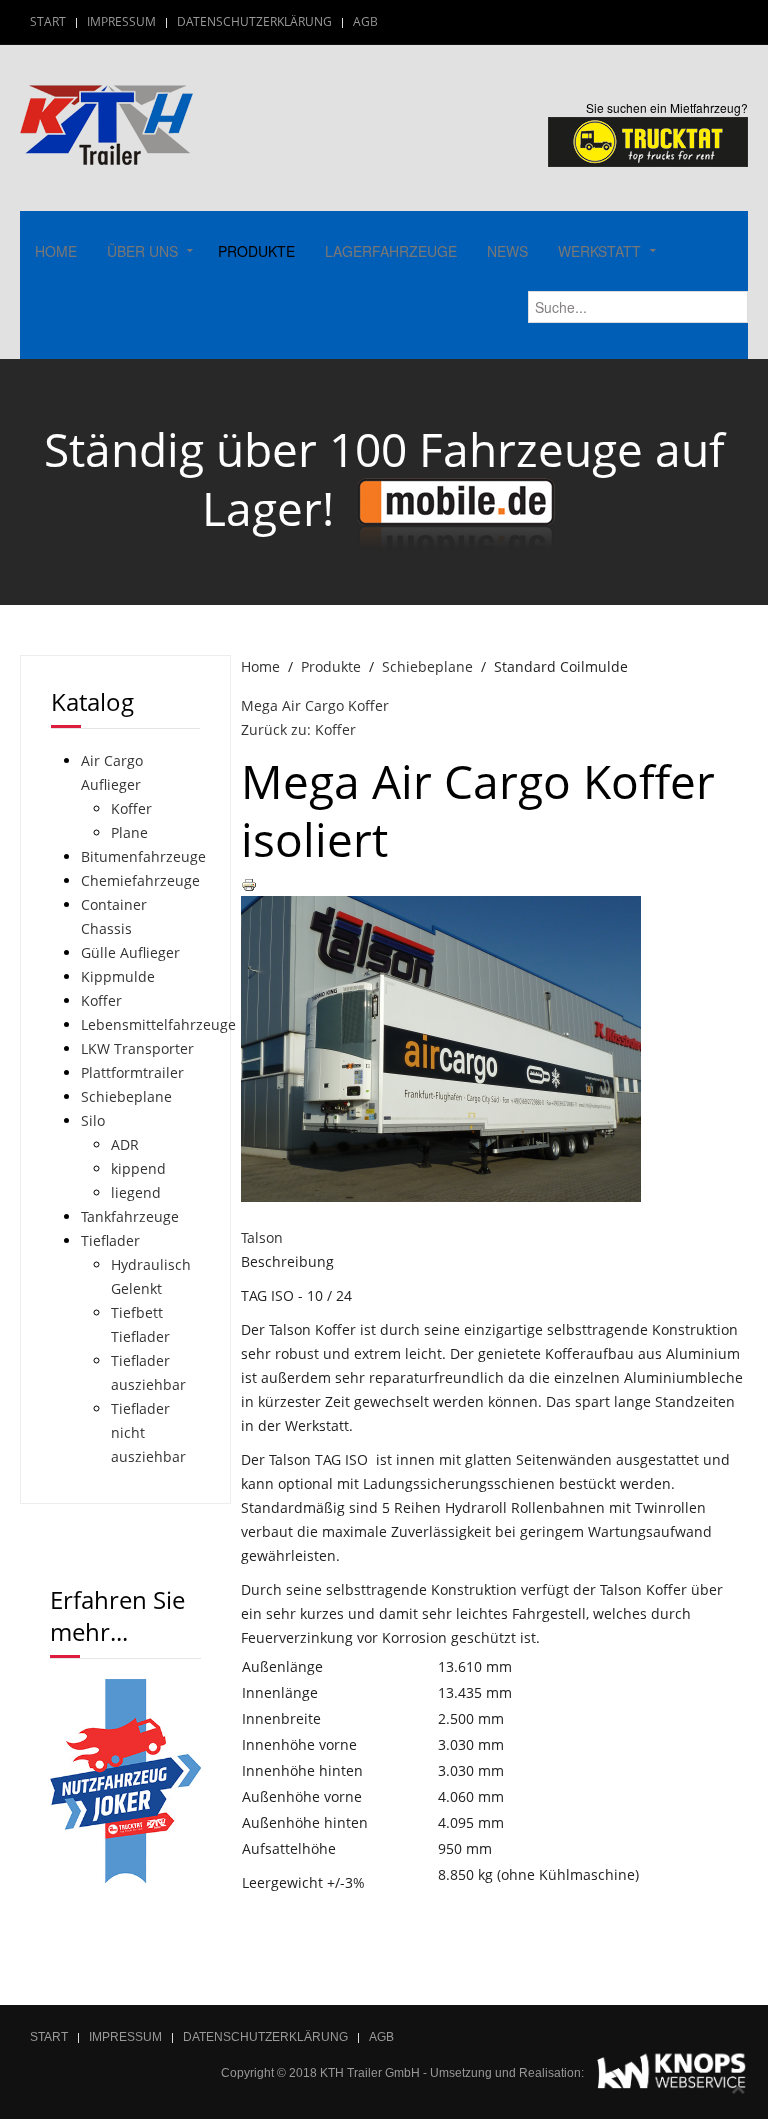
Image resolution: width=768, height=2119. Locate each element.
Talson (262, 1237)
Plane (129, 832)
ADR (125, 1144)
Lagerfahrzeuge (391, 251)
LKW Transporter (137, 1048)
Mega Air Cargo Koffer (315, 705)
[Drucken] (249, 883)
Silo (93, 1120)
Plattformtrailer (132, 1072)
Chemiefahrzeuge (140, 880)
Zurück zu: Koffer (298, 729)
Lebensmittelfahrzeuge (158, 1024)
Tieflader (110, 1240)
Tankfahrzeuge (130, 1216)
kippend (138, 1168)
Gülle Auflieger (130, 952)
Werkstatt (599, 251)
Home (56, 251)
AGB (365, 21)
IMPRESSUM (121, 21)
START (48, 21)
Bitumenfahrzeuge (143, 856)
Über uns (142, 251)
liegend (136, 1192)
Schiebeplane (427, 666)
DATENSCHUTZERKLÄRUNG (254, 21)
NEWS (507, 251)
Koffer (131, 808)
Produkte (256, 251)
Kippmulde (118, 976)
